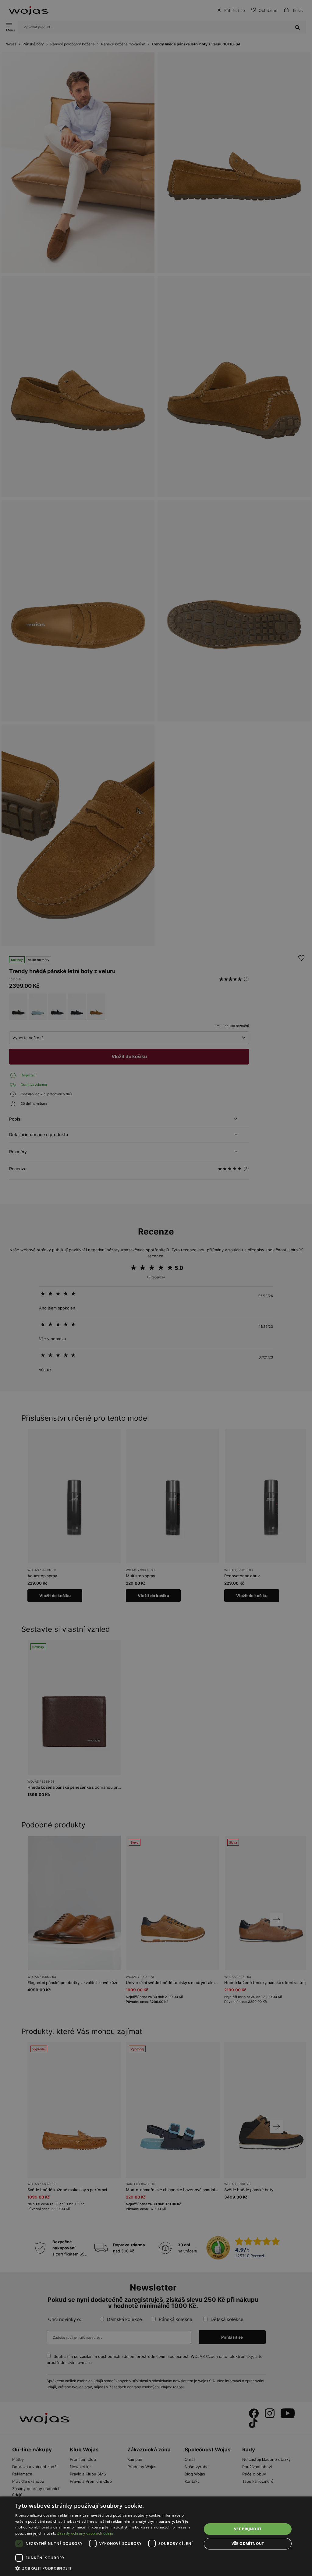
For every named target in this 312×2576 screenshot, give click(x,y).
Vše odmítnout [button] (248, 2544)
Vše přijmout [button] (248, 2529)
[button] (106, 2568)
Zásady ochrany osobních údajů (85, 2533)
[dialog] (156, 1288)
